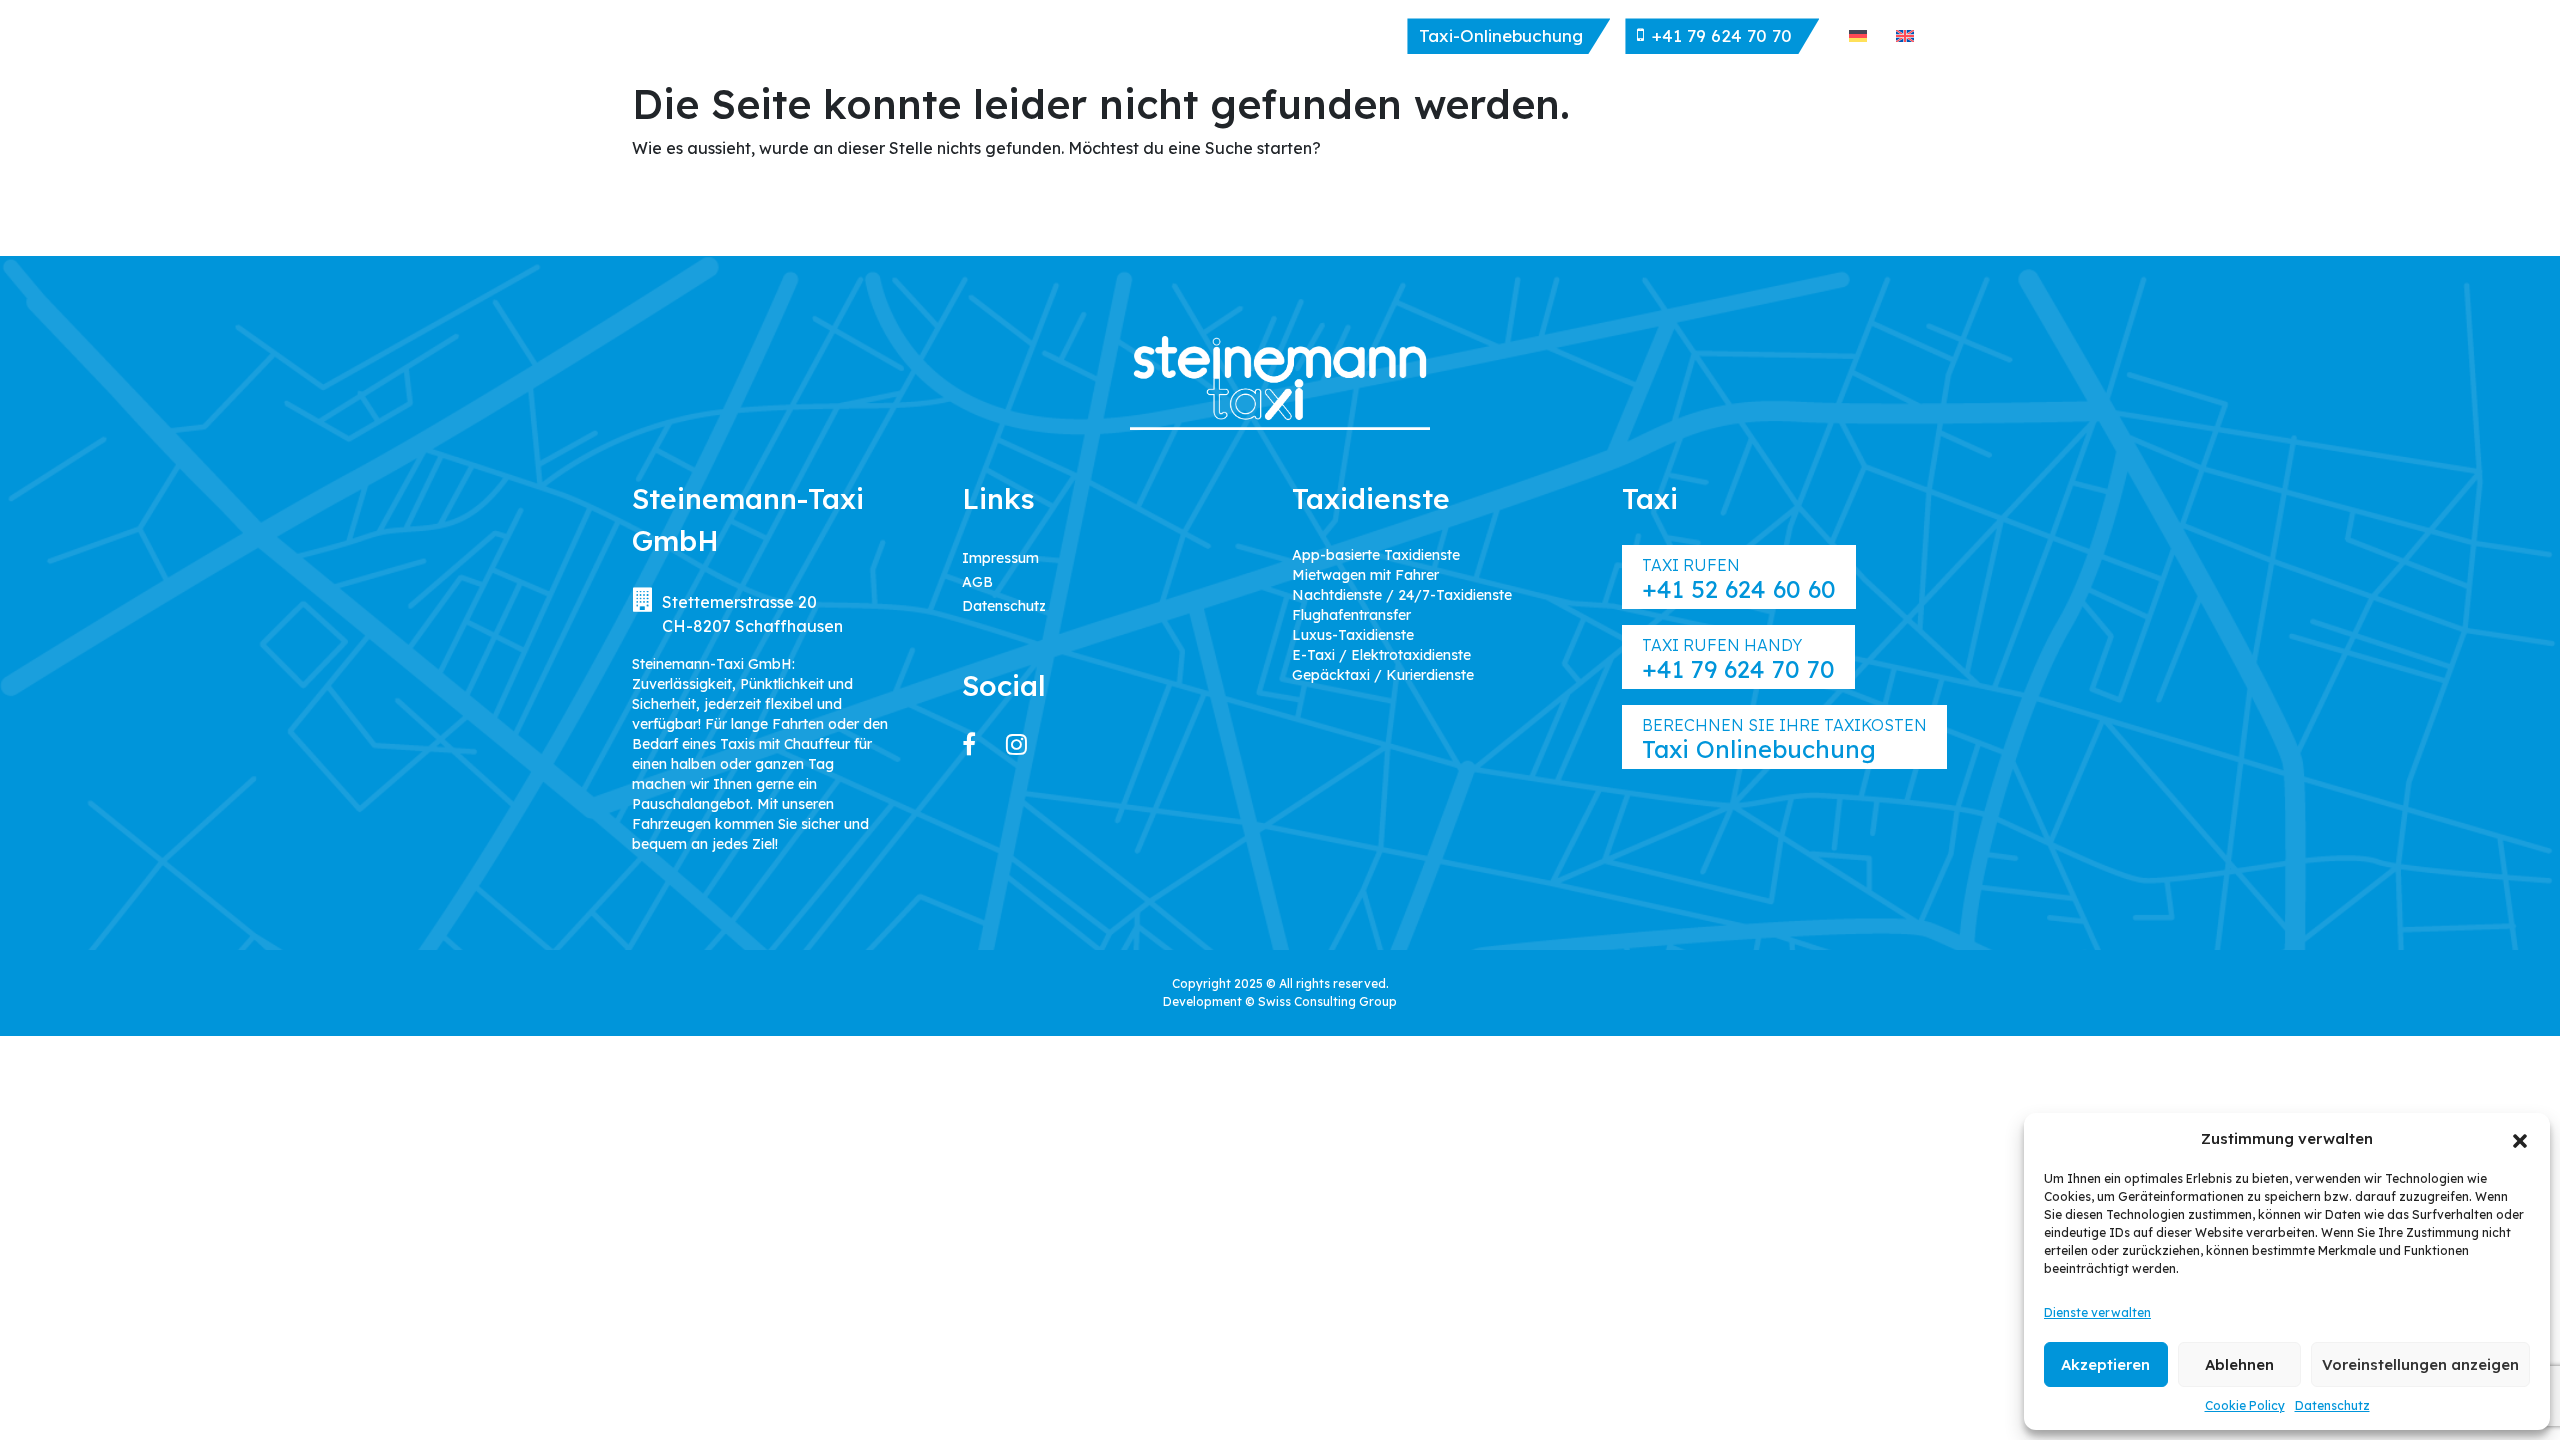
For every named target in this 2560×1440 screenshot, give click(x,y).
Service (1158, 36)
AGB (977, 582)
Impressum (1000, 558)
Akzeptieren (2105, 1364)
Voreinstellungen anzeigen (2420, 1364)
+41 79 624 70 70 (1722, 35)
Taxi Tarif (1256, 36)
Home (854, 36)
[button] (2520, 1139)
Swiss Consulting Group (1327, 1001)
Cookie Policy (2245, 1405)
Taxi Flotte (1054, 36)
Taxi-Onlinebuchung (1501, 35)
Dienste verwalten (2097, 1312)
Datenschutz (2332, 1405)
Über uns (944, 36)
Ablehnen (2239, 1364)
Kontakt (1358, 36)
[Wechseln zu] (1857, 36)
